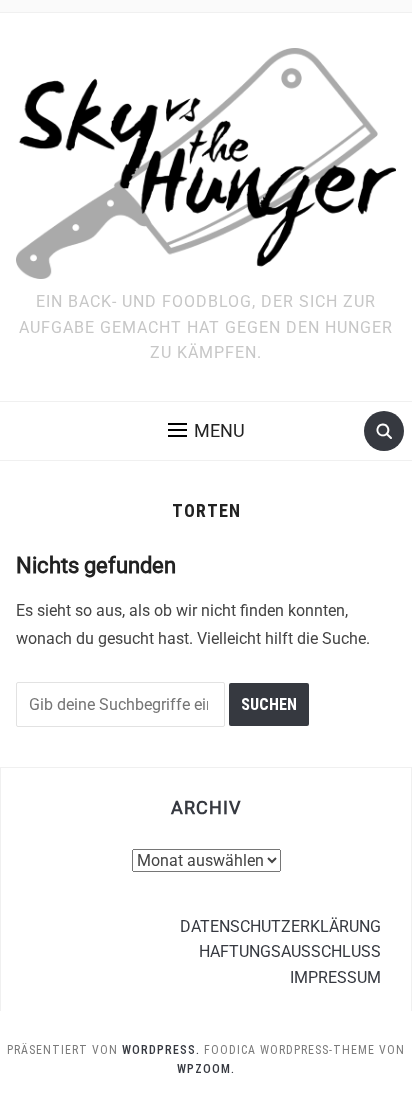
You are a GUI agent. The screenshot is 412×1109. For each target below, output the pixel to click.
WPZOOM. (206, 1069)
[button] (206, 431)
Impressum (335, 977)
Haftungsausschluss (290, 951)
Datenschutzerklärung (280, 926)
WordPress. (161, 1050)
